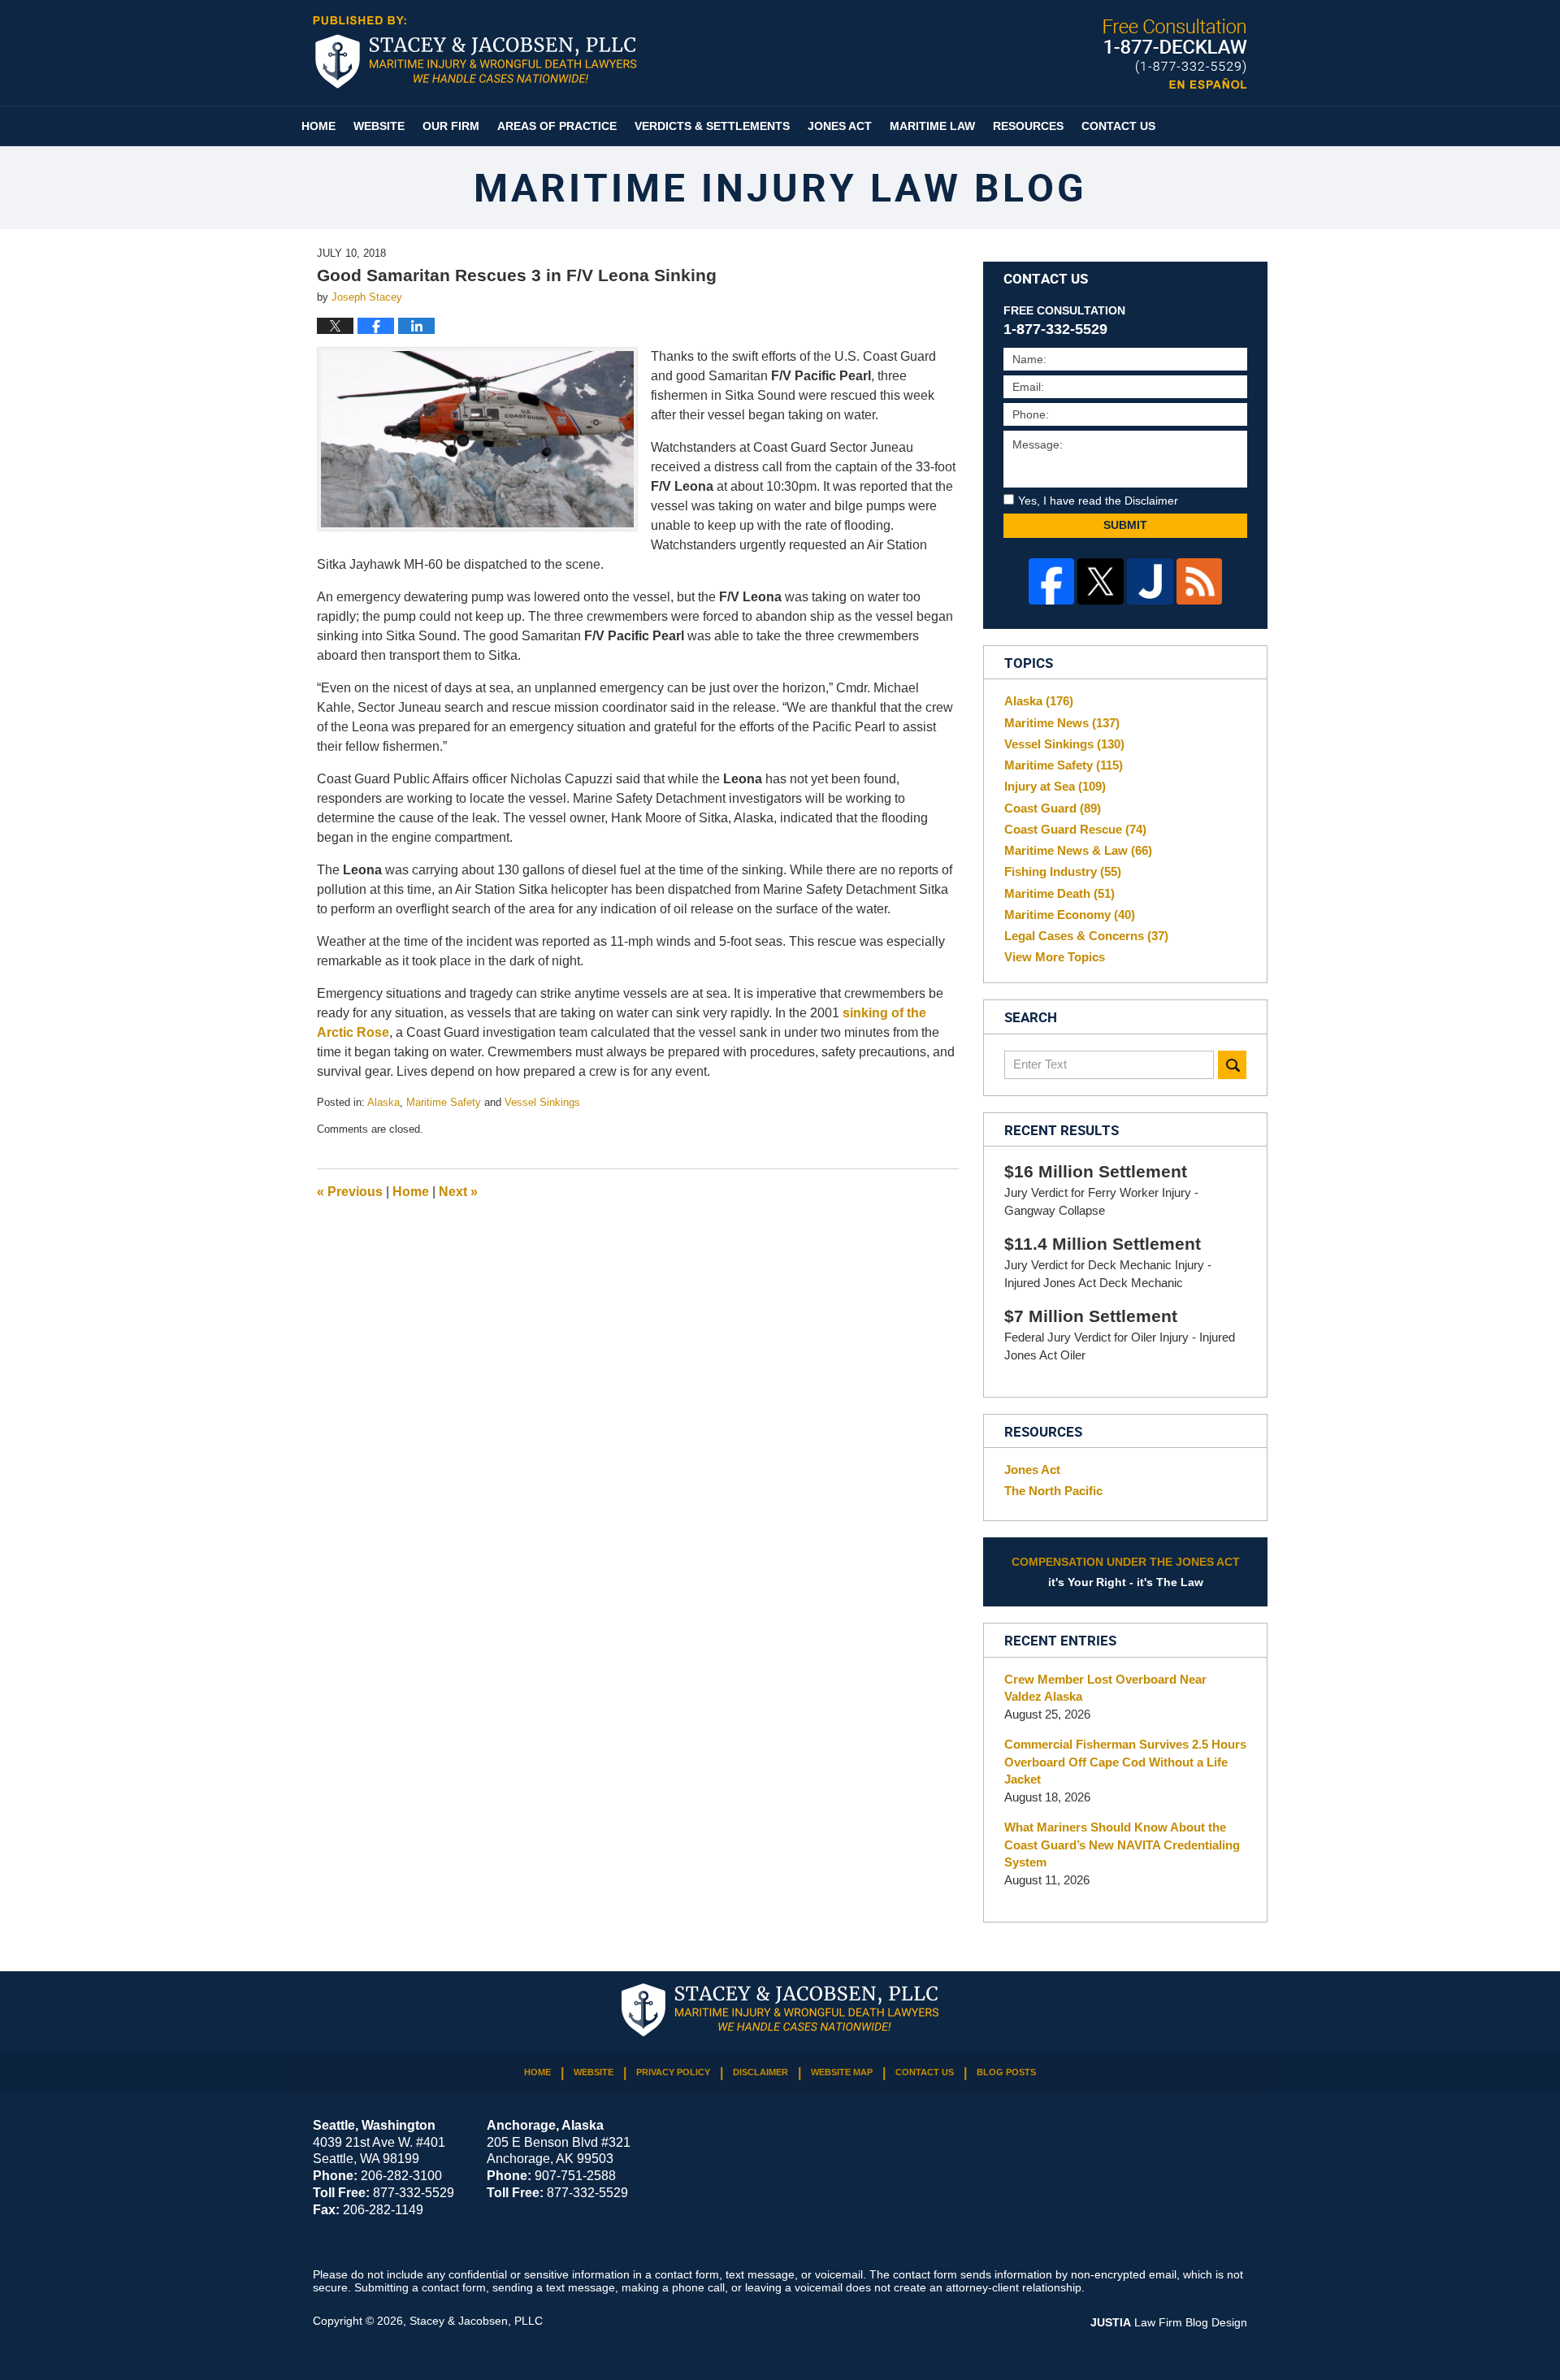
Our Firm (451, 126)
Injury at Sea (1055, 786)
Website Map (842, 2072)
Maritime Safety (444, 1102)
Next (458, 1192)
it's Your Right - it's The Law (1126, 1572)
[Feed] (1200, 581)
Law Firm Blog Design (1169, 2322)
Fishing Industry (1063, 871)
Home (318, 126)
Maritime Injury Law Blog (475, 52)
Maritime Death (1059, 893)
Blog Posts (1006, 2072)
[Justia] (1150, 581)
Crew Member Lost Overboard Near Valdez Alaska (1105, 1688)
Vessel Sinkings (542, 1102)
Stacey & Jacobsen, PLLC (476, 2321)
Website (379, 126)
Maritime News (1062, 723)
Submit (1125, 525)
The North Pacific (1053, 1491)
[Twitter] (1101, 581)
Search (1232, 1065)
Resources (1028, 126)
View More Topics (1055, 957)
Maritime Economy (1070, 915)
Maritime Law (932, 126)
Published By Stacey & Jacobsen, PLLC (1175, 54)
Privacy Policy (673, 2072)
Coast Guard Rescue (1075, 829)
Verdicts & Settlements (712, 126)
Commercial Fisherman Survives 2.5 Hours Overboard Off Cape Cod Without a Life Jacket (1125, 1762)
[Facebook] (1052, 581)
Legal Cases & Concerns (1086, 936)
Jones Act (840, 126)
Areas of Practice (557, 126)
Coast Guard (1053, 808)
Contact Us (1118, 126)
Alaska (383, 1102)
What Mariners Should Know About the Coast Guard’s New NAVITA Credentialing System (1122, 1845)
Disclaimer (760, 2072)
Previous (350, 1192)
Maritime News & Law (1078, 850)
